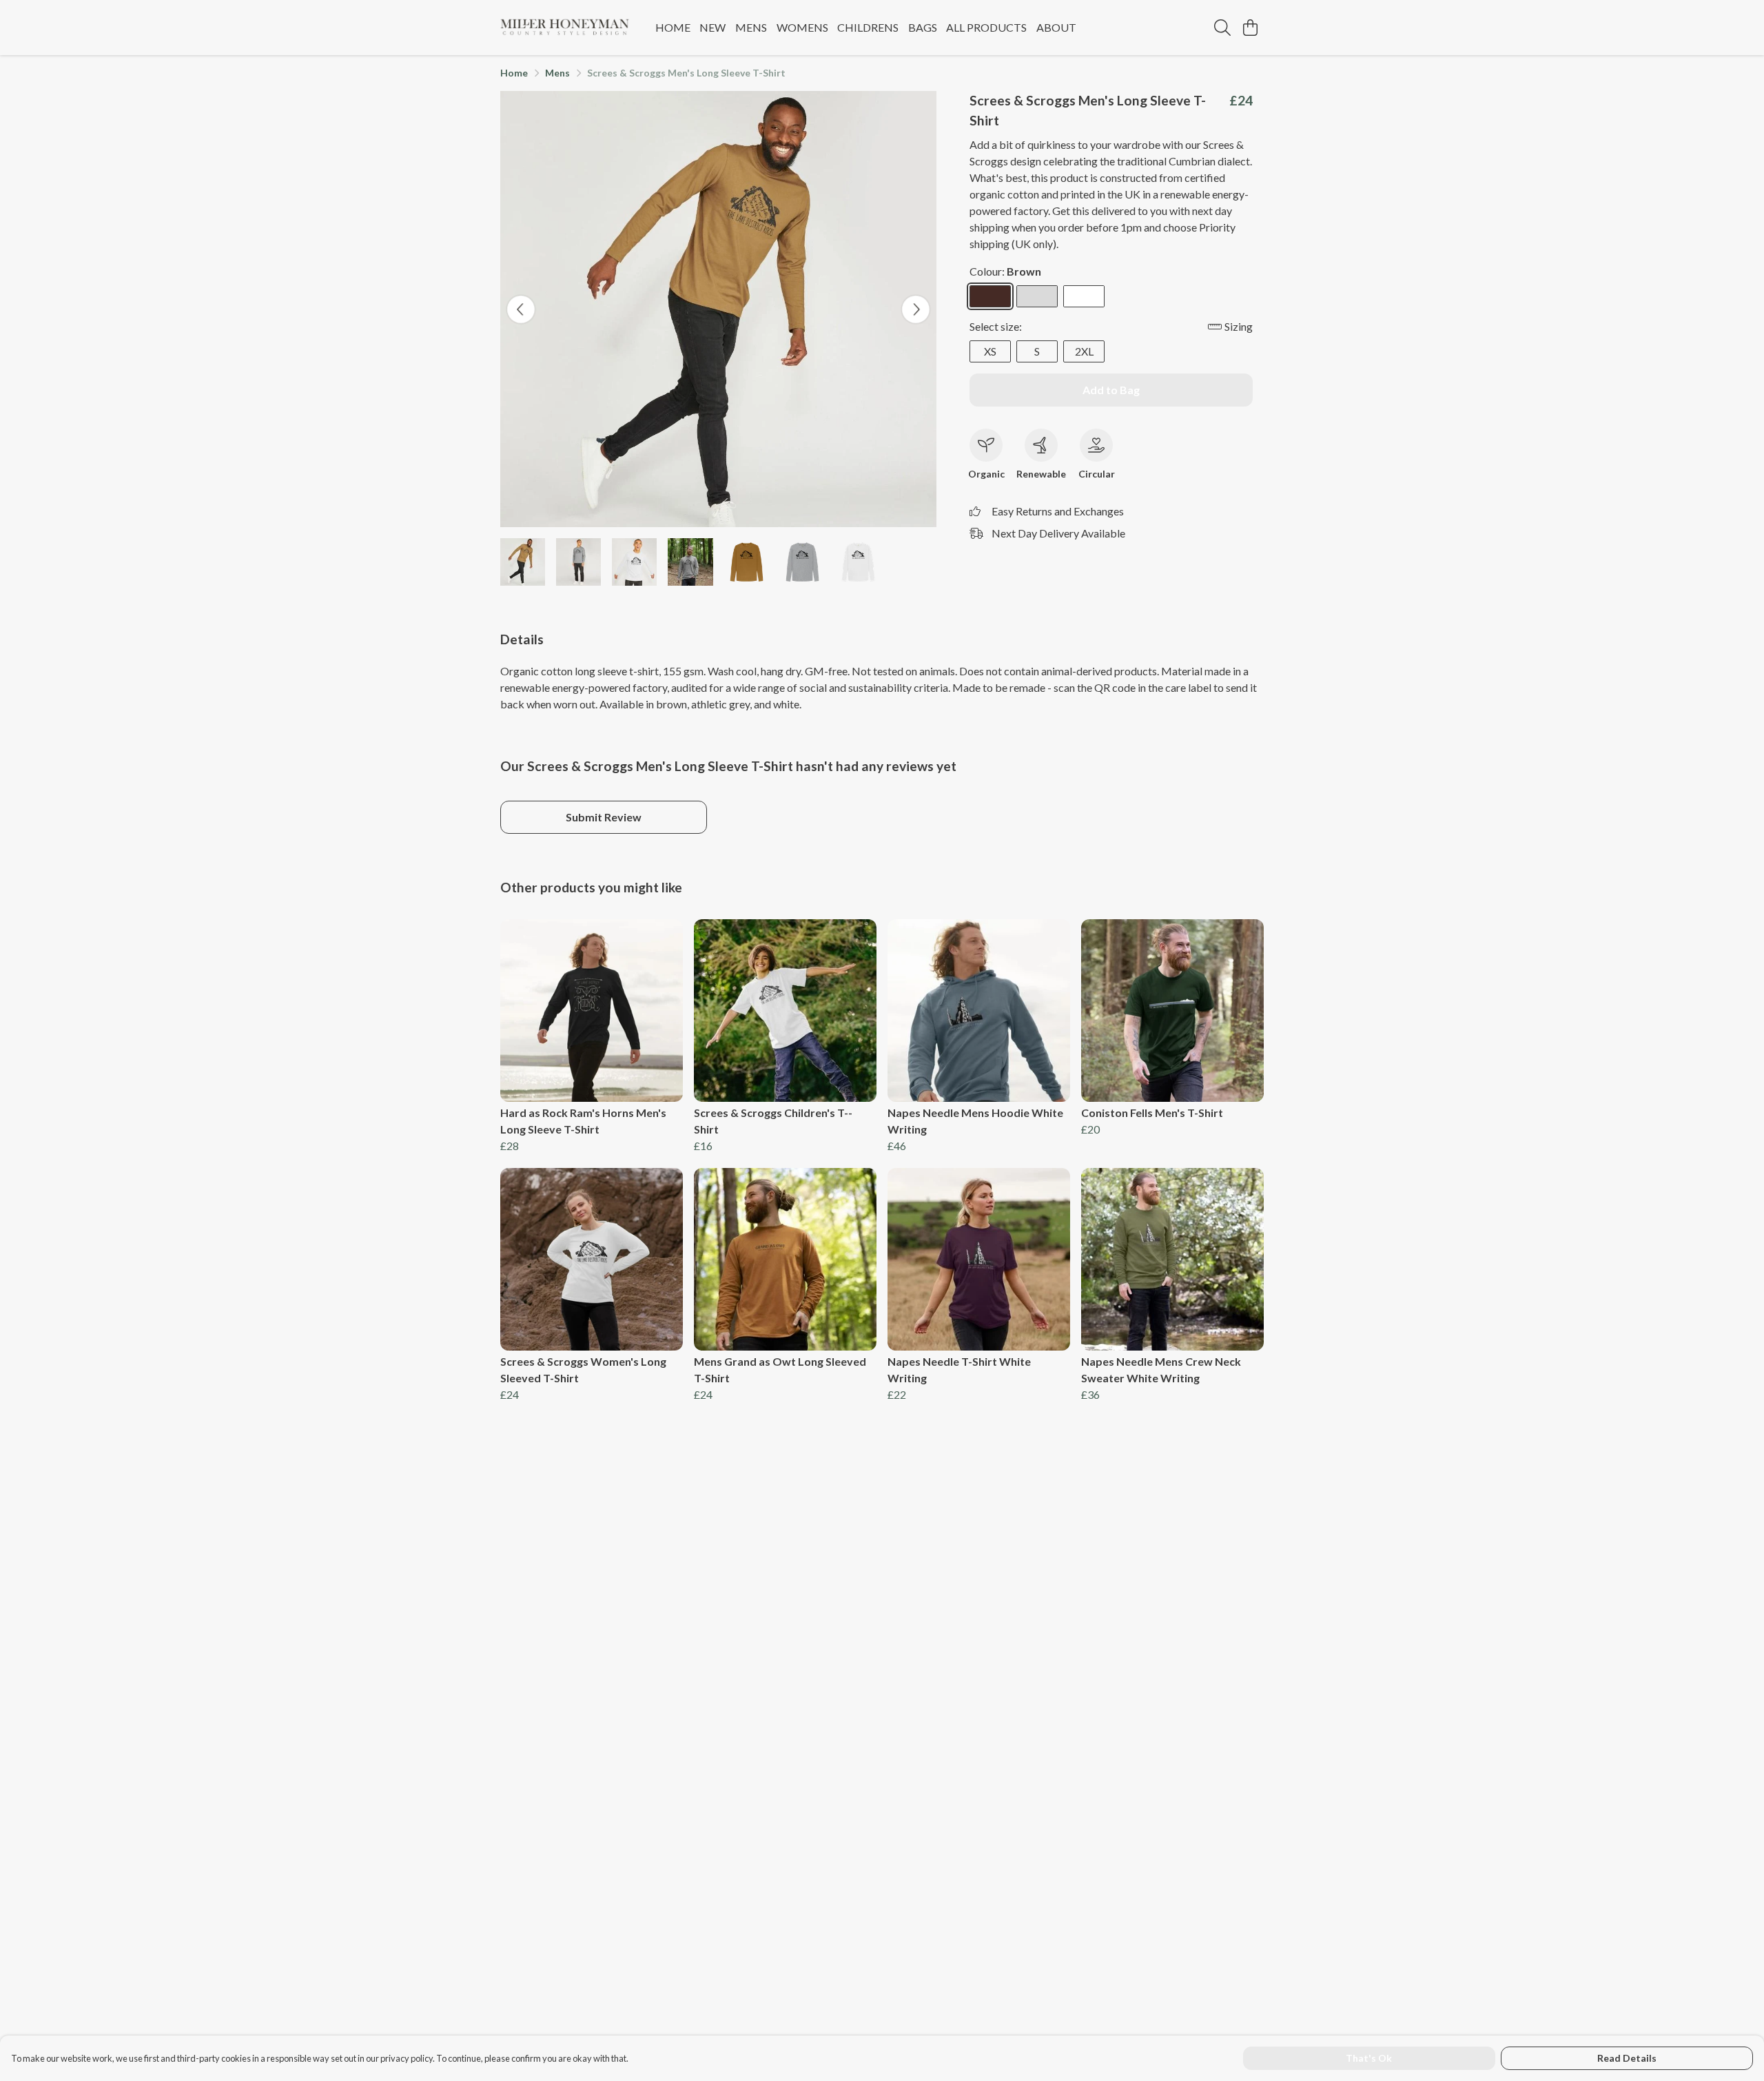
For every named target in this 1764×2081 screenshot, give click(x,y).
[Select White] (1084, 296)
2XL (1084, 351)
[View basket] (1250, 28)
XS (990, 351)
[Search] (1222, 28)
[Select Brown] (990, 296)
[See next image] (916, 309)
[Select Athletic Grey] (1037, 296)
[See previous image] (521, 309)
